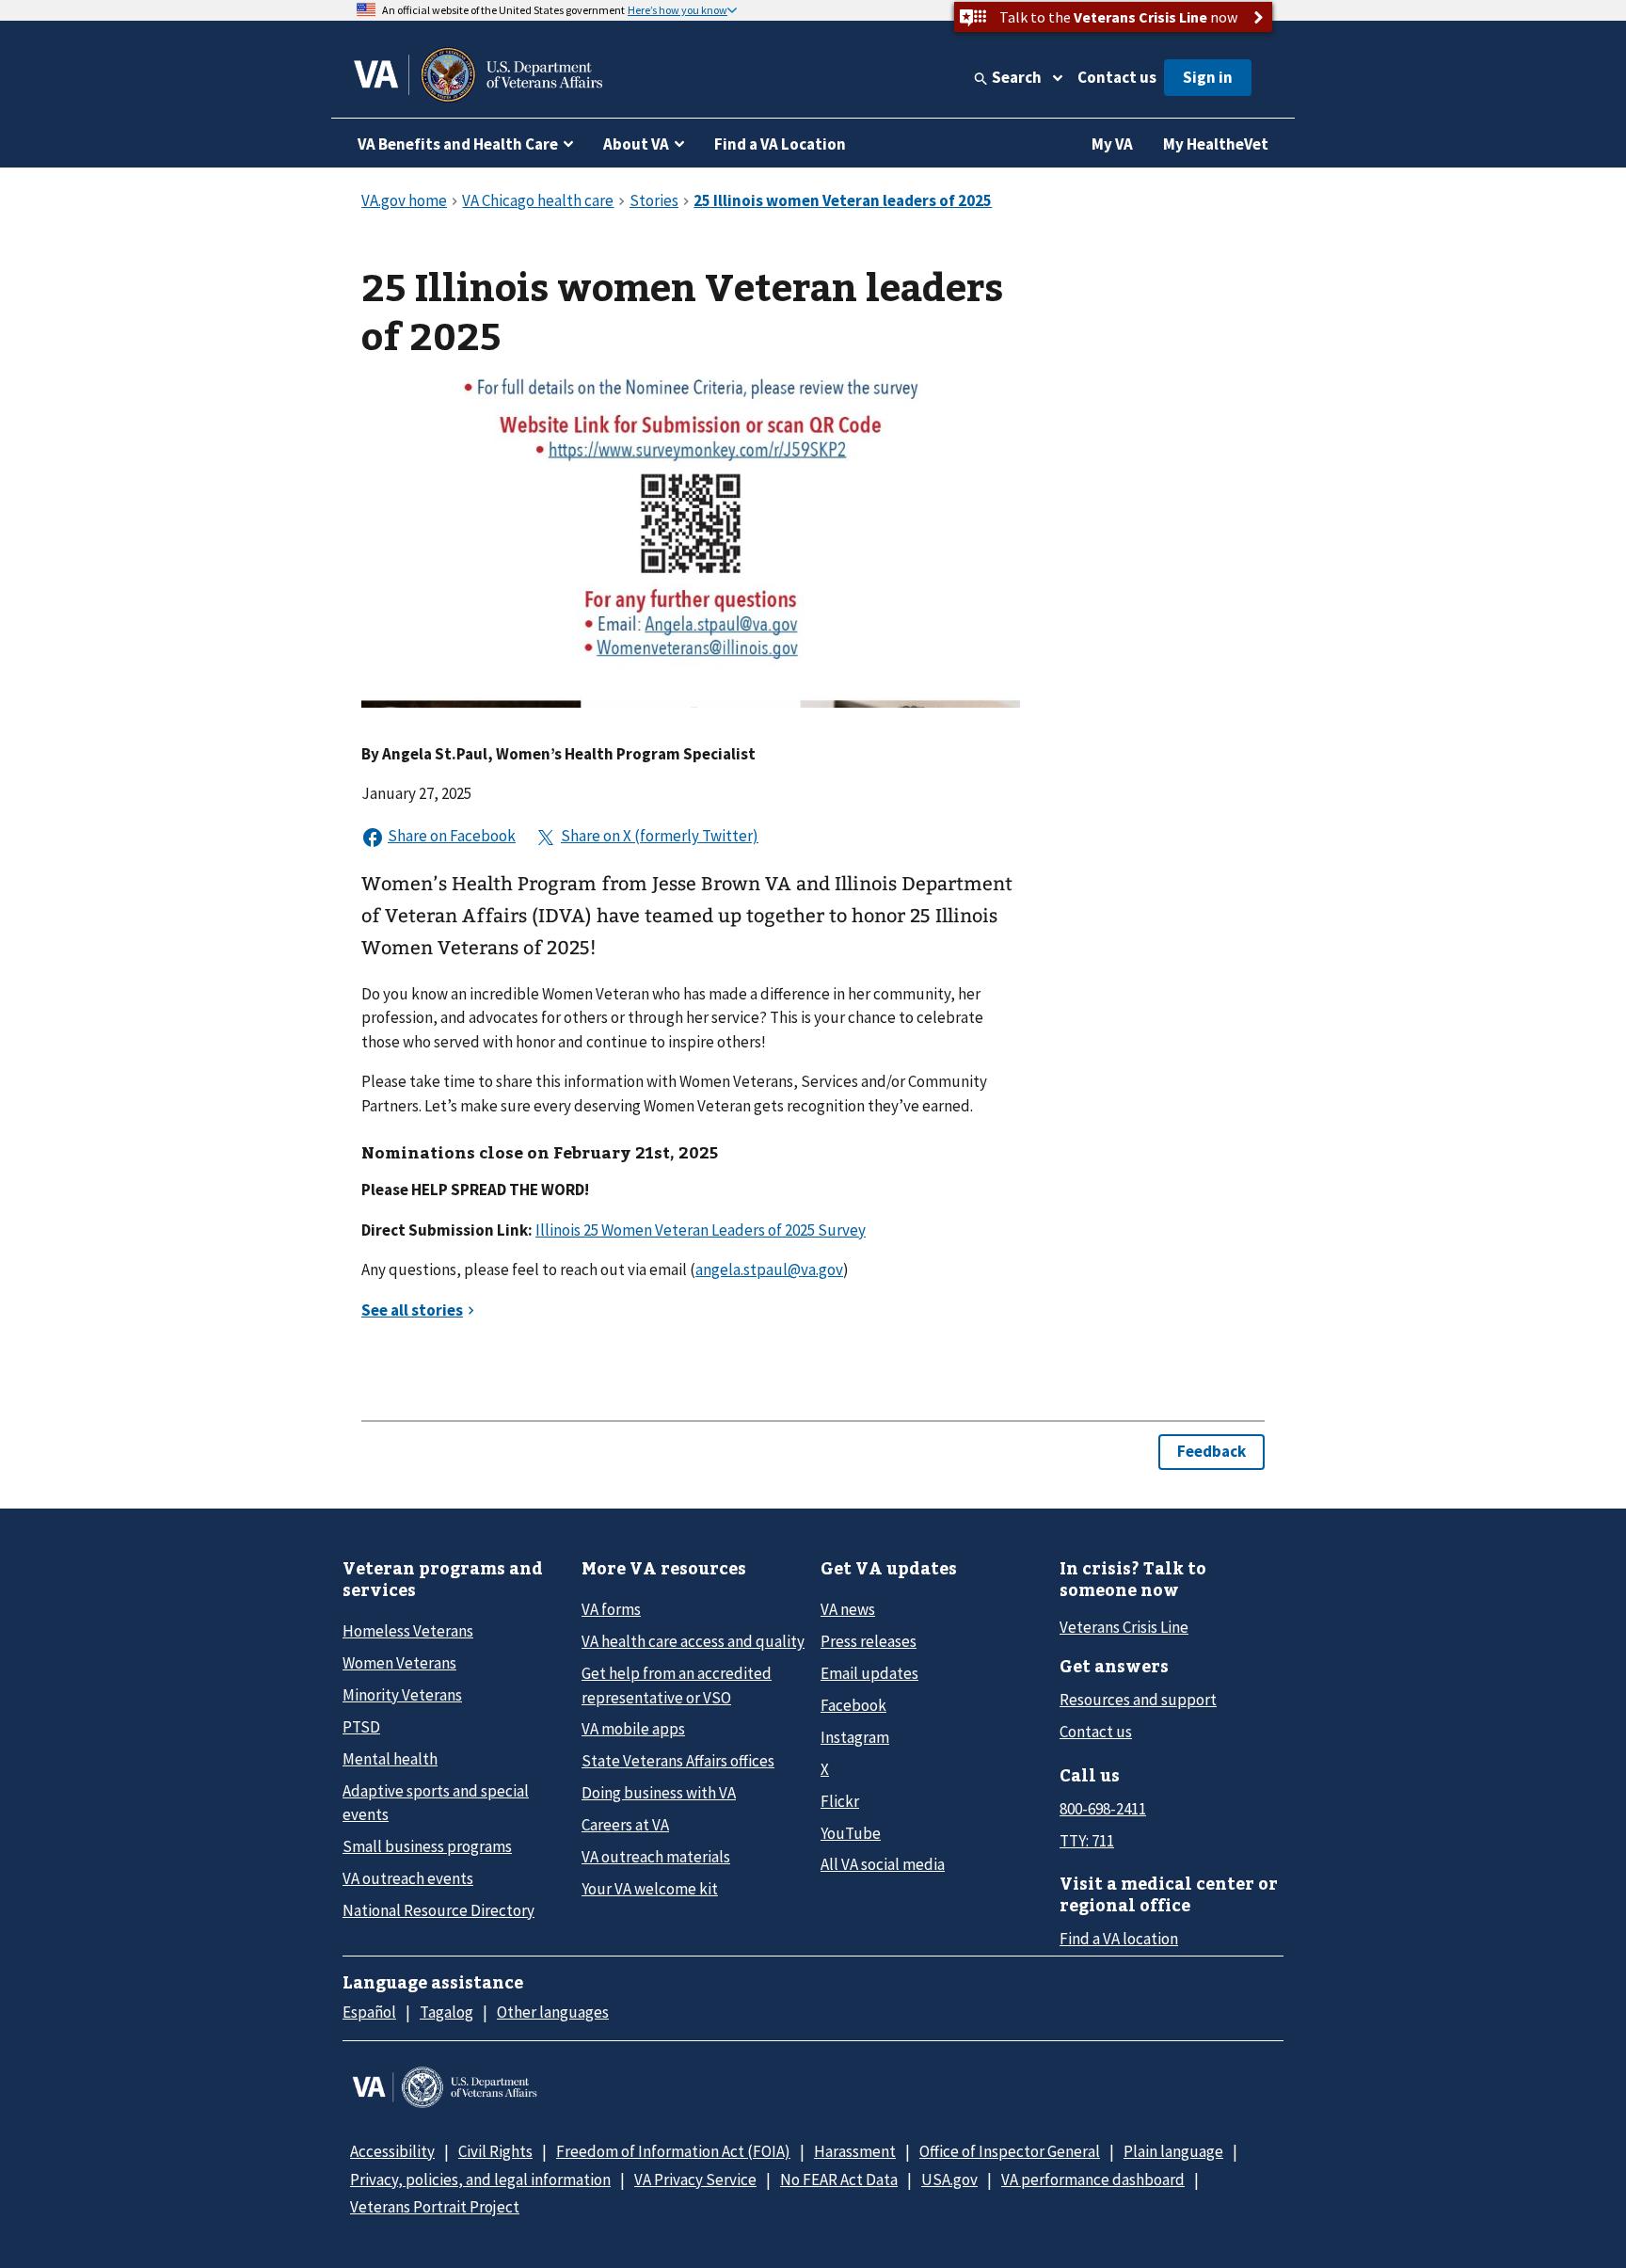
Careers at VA (625, 1825)
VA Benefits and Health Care (458, 144)
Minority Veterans (402, 1695)
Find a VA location (1119, 1939)
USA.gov (949, 2180)
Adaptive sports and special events (436, 1803)
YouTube (851, 1833)
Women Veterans (399, 1663)
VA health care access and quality (693, 1641)
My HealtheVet (1216, 144)
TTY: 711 (1087, 1841)
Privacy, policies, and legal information (480, 2180)
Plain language (1173, 2151)
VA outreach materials (656, 1857)
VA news (848, 1609)
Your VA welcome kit (650, 1889)
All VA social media (883, 1864)
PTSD (361, 1727)
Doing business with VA (659, 1793)
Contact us (1117, 77)
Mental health (390, 1759)
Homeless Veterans (408, 1631)
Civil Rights (495, 2151)
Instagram (855, 1737)
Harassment (855, 2151)
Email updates (869, 1673)
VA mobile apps (633, 1729)
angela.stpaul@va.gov (769, 1270)
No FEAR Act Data (839, 2180)
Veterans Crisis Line (1124, 1627)
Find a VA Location (780, 144)
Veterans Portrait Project (435, 2207)
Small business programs (427, 1846)
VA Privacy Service (695, 2180)
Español (369, 2012)
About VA (636, 144)
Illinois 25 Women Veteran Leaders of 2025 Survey (701, 1230)
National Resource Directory (438, 1910)
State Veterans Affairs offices (678, 1761)
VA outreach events (408, 1878)
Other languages (553, 2012)
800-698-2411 (1103, 1809)
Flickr (840, 1801)
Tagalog (446, 2012)
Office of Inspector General (1010, 2151)
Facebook (853, 1705)
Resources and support (1138, 1700)
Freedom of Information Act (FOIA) (673, 2151)
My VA (1112, 144)
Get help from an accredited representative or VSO (677, 1685)
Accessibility (392, 2151)
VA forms (611, 1609)
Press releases (869, 1641)
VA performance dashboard (1093, 2180)
